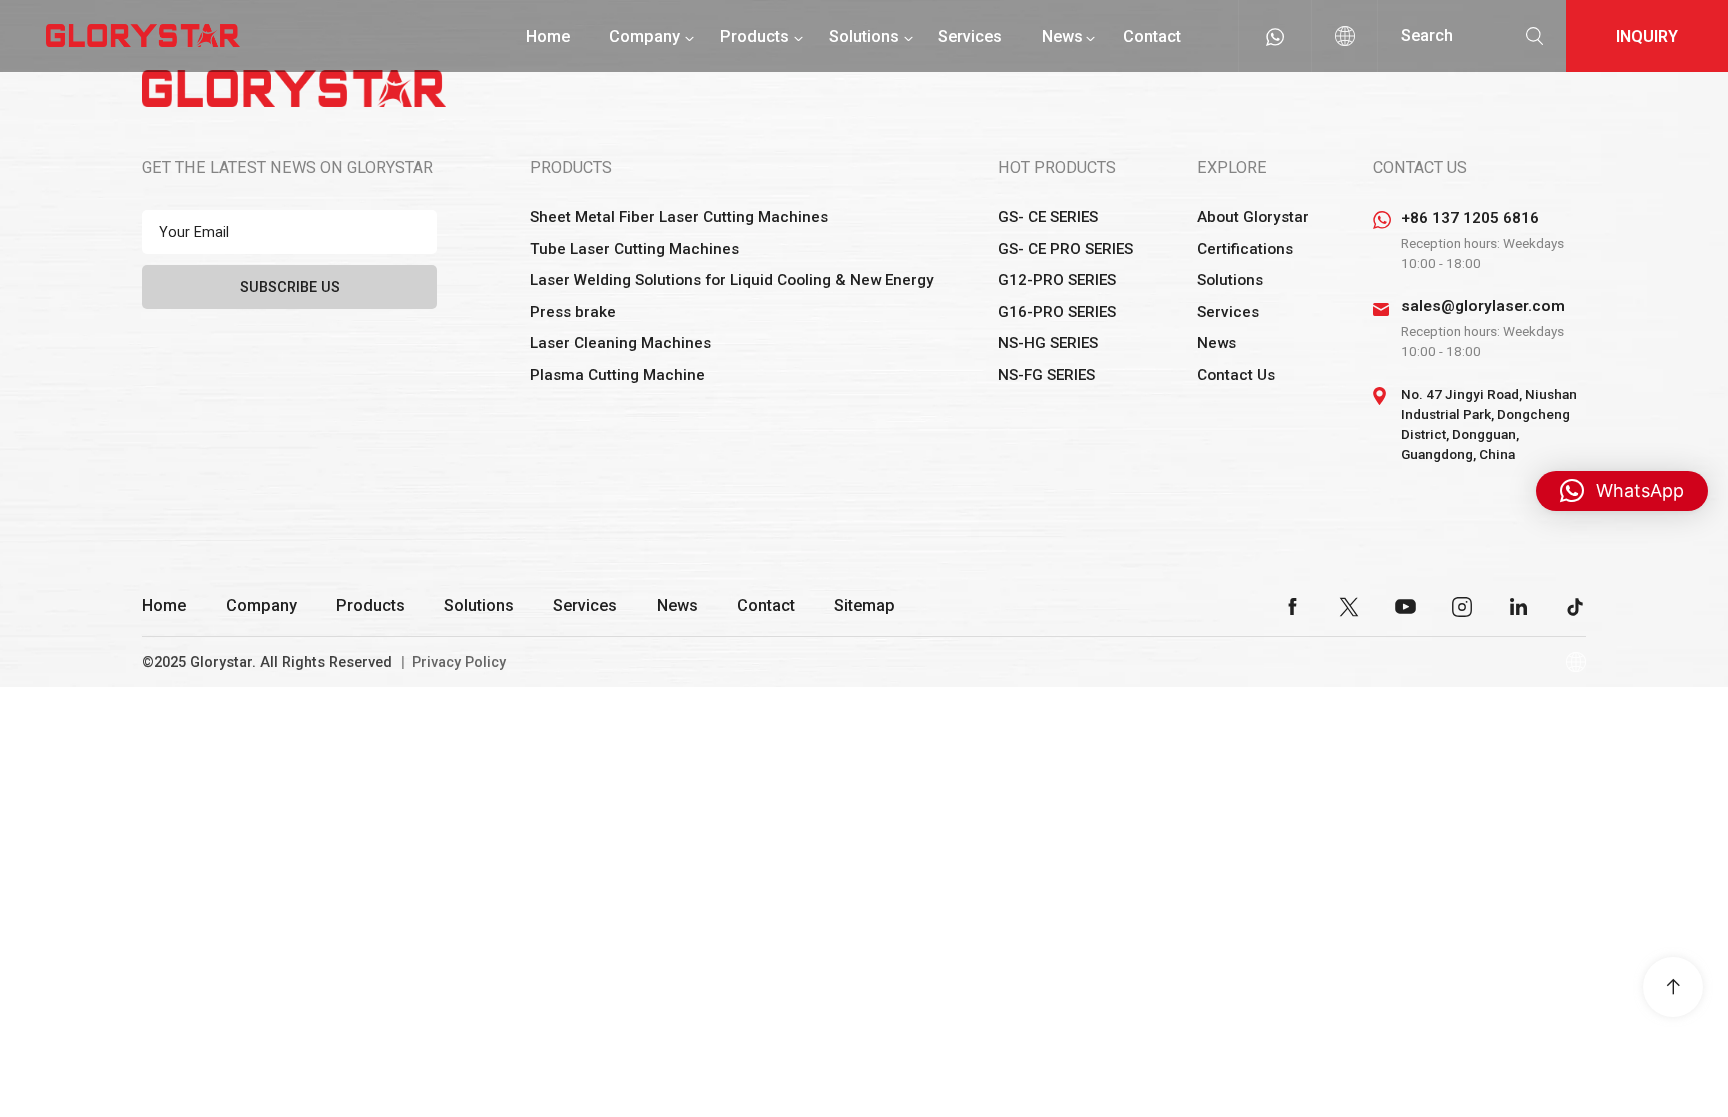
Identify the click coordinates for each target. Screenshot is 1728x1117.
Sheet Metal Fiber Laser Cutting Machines (679, 217)
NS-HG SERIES (1048, 343)
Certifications (1245, 249)
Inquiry (1647, 36)
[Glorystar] (143, 35)
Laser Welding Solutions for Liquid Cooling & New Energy (732, 280)
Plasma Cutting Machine (617, 375)
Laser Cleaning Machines (620, 343)
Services (970, 36)
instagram (1462, 607)
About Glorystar (1253, 217)
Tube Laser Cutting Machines (634, 249)
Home (548, 36)
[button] (1622, 491)
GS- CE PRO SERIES (1065, 249)
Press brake (573, 312)
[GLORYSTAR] (294, 88)
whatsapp (1275, 37)
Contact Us (1236, 375)
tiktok (1575, 607)
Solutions (864, 36)
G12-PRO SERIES (1057, 280)
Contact (1152, 36)
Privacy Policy (459, 662)
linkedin (1519, 607)
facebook (1293, 607)
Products (754, 36)
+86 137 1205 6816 (1470, 218)
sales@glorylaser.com (1483, 306)
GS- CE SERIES (1048, 217)
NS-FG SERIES (1046, 375)
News (1062, 36)
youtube (1406, 607)
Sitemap (864, 605)
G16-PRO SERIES (1057, 312)
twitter (1349, 607)
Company (644, 36)
